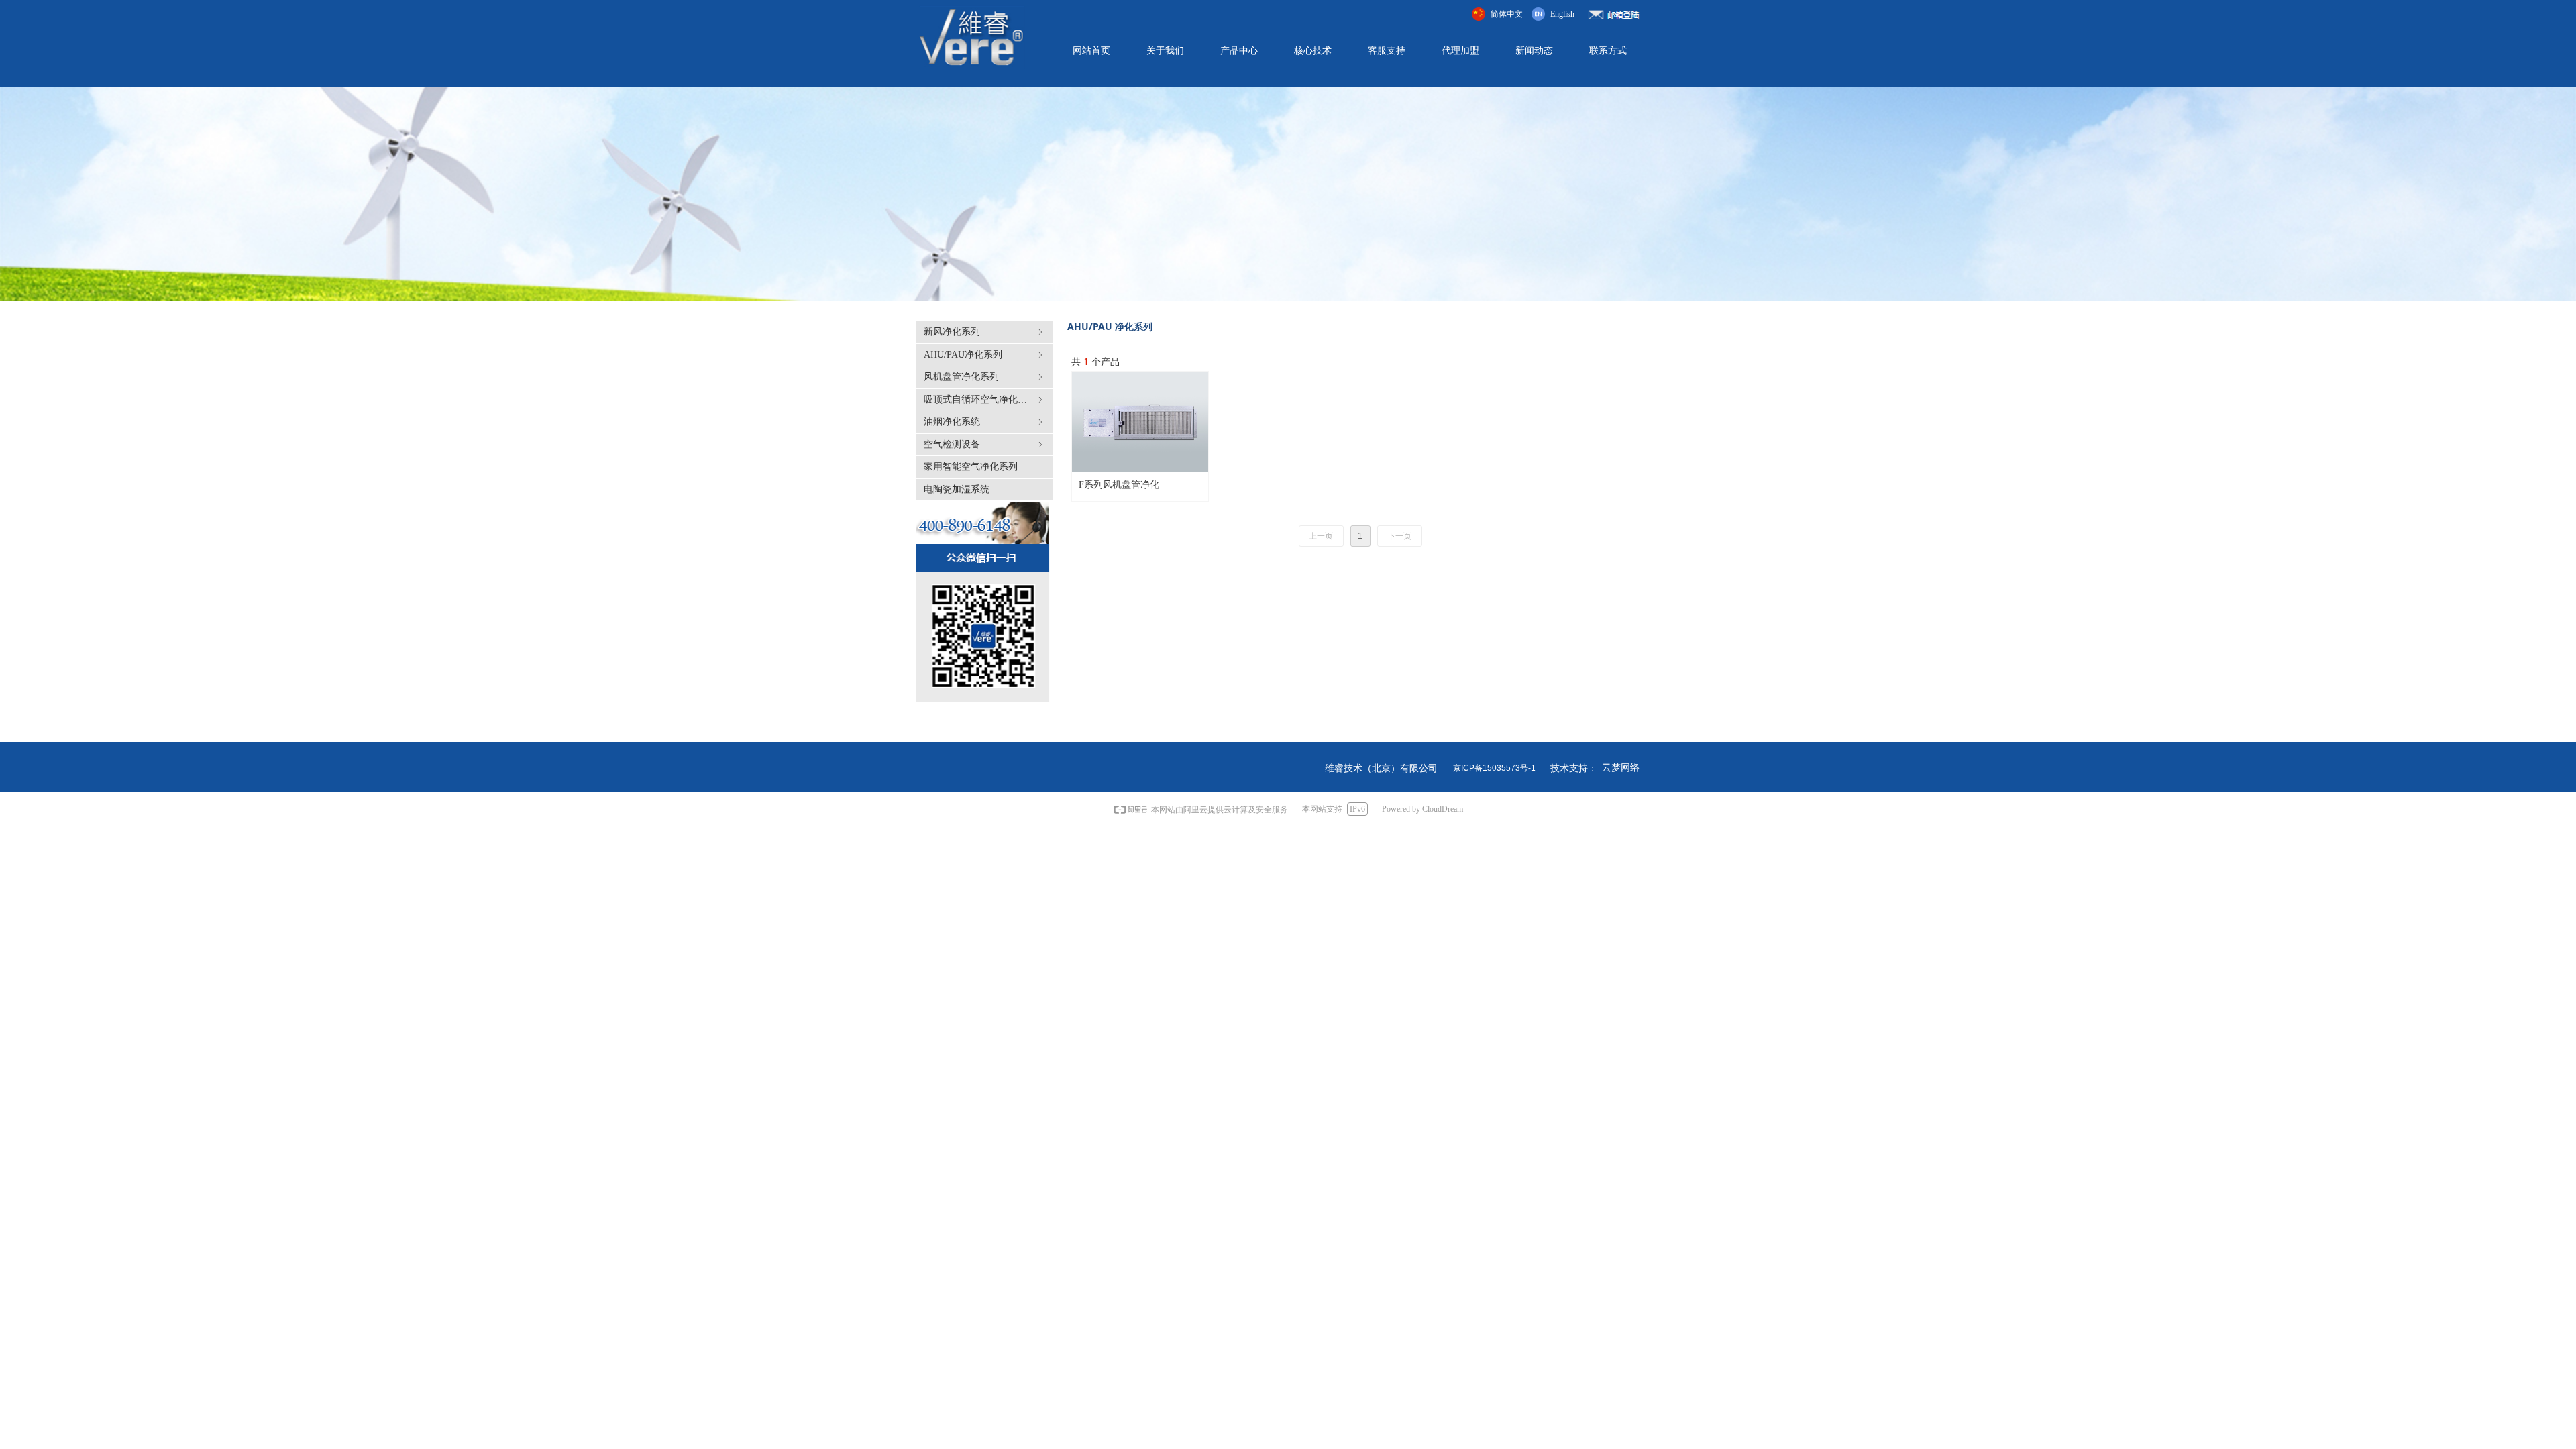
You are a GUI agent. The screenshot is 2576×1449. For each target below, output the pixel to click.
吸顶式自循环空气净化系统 (984, 399)
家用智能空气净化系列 (971, 467)
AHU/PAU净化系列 (984, 355)
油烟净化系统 (984, 422)
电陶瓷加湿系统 (957, 489)
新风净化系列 (984, 332)
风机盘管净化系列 (984, 377)
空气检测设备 (984, 444)
